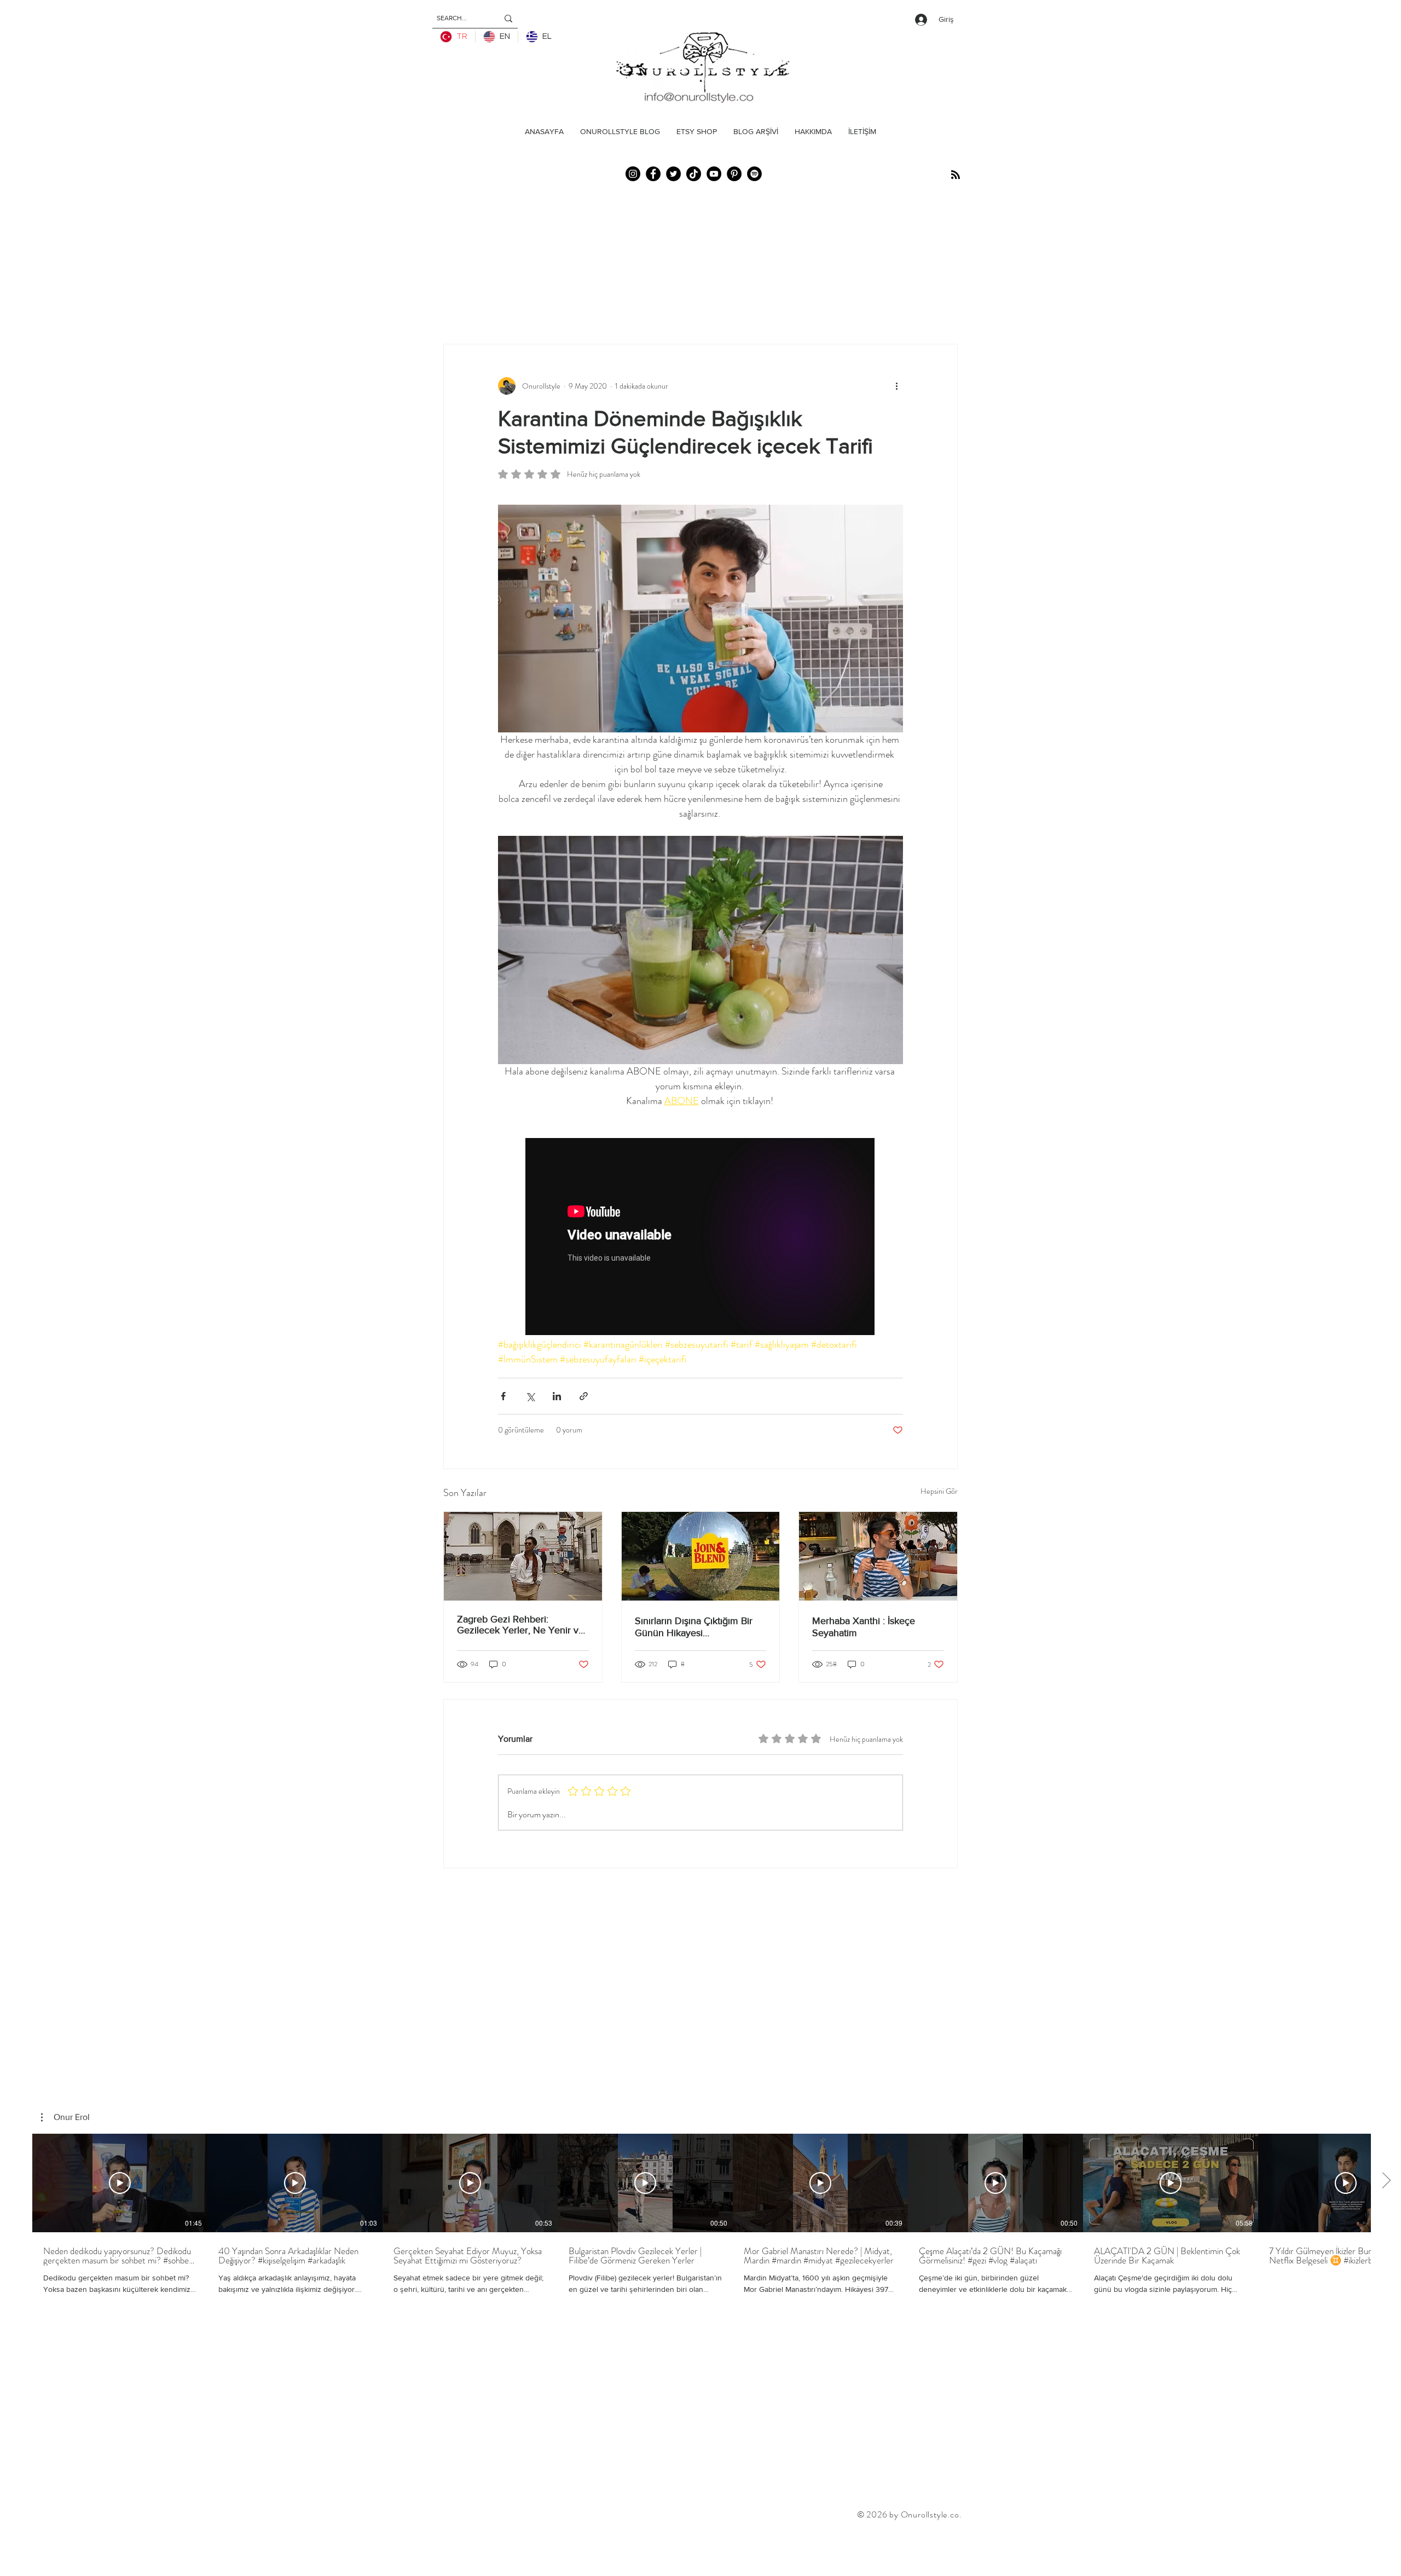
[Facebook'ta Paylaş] (503, 1396)
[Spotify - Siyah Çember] (754, 174)
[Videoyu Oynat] (120, 2183)
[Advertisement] (199, 2550)
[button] (65, 2117)
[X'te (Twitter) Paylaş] (530, 1396)
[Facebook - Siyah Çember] (653, 174)
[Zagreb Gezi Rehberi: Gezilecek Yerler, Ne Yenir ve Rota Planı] (523, 1556)
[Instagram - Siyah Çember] (633, 174)
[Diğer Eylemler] (896, 386)
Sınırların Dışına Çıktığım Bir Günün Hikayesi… (694, 1627)
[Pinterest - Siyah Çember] (734, 174)
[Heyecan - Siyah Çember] (673, 174)
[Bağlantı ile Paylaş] (584, 1396)
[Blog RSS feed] (956, 175)
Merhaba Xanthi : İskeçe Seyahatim (864, 1627)
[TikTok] (694, 174)
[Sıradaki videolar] (1386, 2181)
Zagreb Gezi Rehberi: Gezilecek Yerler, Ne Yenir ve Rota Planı (520, 1625)
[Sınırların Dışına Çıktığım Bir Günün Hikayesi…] (701, 1556)
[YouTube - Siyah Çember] (714, 174)
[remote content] (700, 1238)
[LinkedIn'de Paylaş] (557, 1396)
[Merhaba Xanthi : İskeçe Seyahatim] (878, 1556)
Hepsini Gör (939, 1491)
